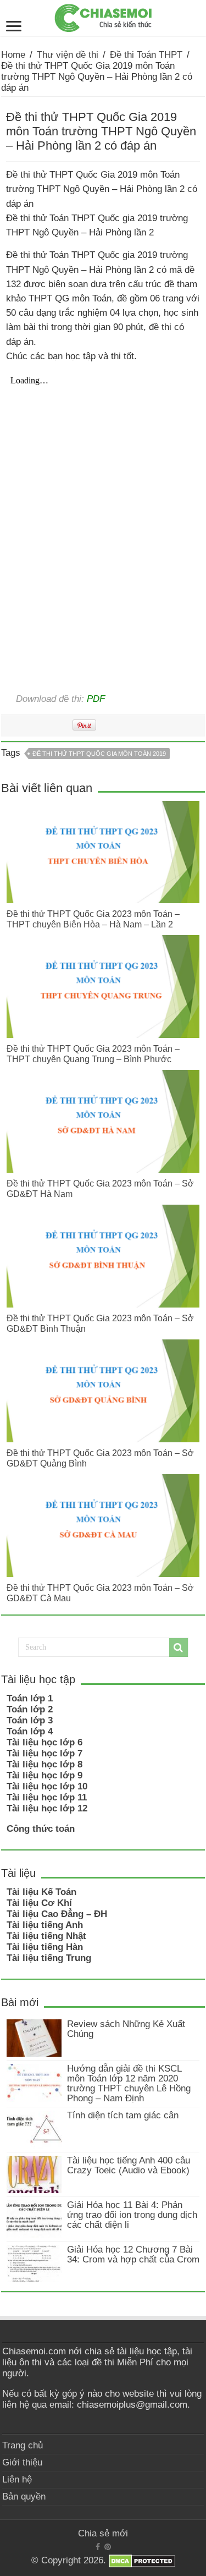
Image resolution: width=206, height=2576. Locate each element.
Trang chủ (23, 2445)
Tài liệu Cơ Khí (39, 1903)
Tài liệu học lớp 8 (44, 1764)
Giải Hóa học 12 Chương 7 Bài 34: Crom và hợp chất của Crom (133, 2254)
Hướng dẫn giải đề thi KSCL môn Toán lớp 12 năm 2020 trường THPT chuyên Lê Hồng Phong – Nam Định (129, 2083)
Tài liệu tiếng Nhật (46, 1936)
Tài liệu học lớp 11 (47, 1797)
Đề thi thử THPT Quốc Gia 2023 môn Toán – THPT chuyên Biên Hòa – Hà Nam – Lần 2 (93, 919)
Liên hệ (17, 2479)
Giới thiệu (22, 2462)
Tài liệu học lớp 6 (44, 1742)
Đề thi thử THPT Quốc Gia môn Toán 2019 (99, 754)
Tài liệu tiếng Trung (49, 1958)
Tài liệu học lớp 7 (44, 1753)
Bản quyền (24, 2497)
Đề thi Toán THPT (146, 55)
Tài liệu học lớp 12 (47, 1808)
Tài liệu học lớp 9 (44, 1775)
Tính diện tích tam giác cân (123, 2115)
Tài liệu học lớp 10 (47, 1786)
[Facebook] (98, 2547)
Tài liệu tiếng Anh (45, 1925)
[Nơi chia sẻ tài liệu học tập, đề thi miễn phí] (103, 16)
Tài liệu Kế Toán (41, 1892)
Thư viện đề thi (68, 55)
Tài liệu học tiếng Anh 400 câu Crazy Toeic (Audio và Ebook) (129, 2165)
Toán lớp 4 (30, 1731)
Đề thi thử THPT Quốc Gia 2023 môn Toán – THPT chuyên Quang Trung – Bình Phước (93, 1054)
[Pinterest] (108, 2547)
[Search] (179, 1647)
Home (13, 55)
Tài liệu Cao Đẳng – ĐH (57, 1914)
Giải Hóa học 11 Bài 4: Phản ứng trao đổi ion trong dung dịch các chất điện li (132, 2215)
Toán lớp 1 (30, 1698)
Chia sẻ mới (103, 2533)
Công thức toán (41, 1829)
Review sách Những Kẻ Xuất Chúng (126, 2029)
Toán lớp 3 (30, 1720)
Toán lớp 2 (30, 1709)
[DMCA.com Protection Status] (142, 2561)
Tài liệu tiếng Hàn (45, 1947)
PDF (96, 699)
